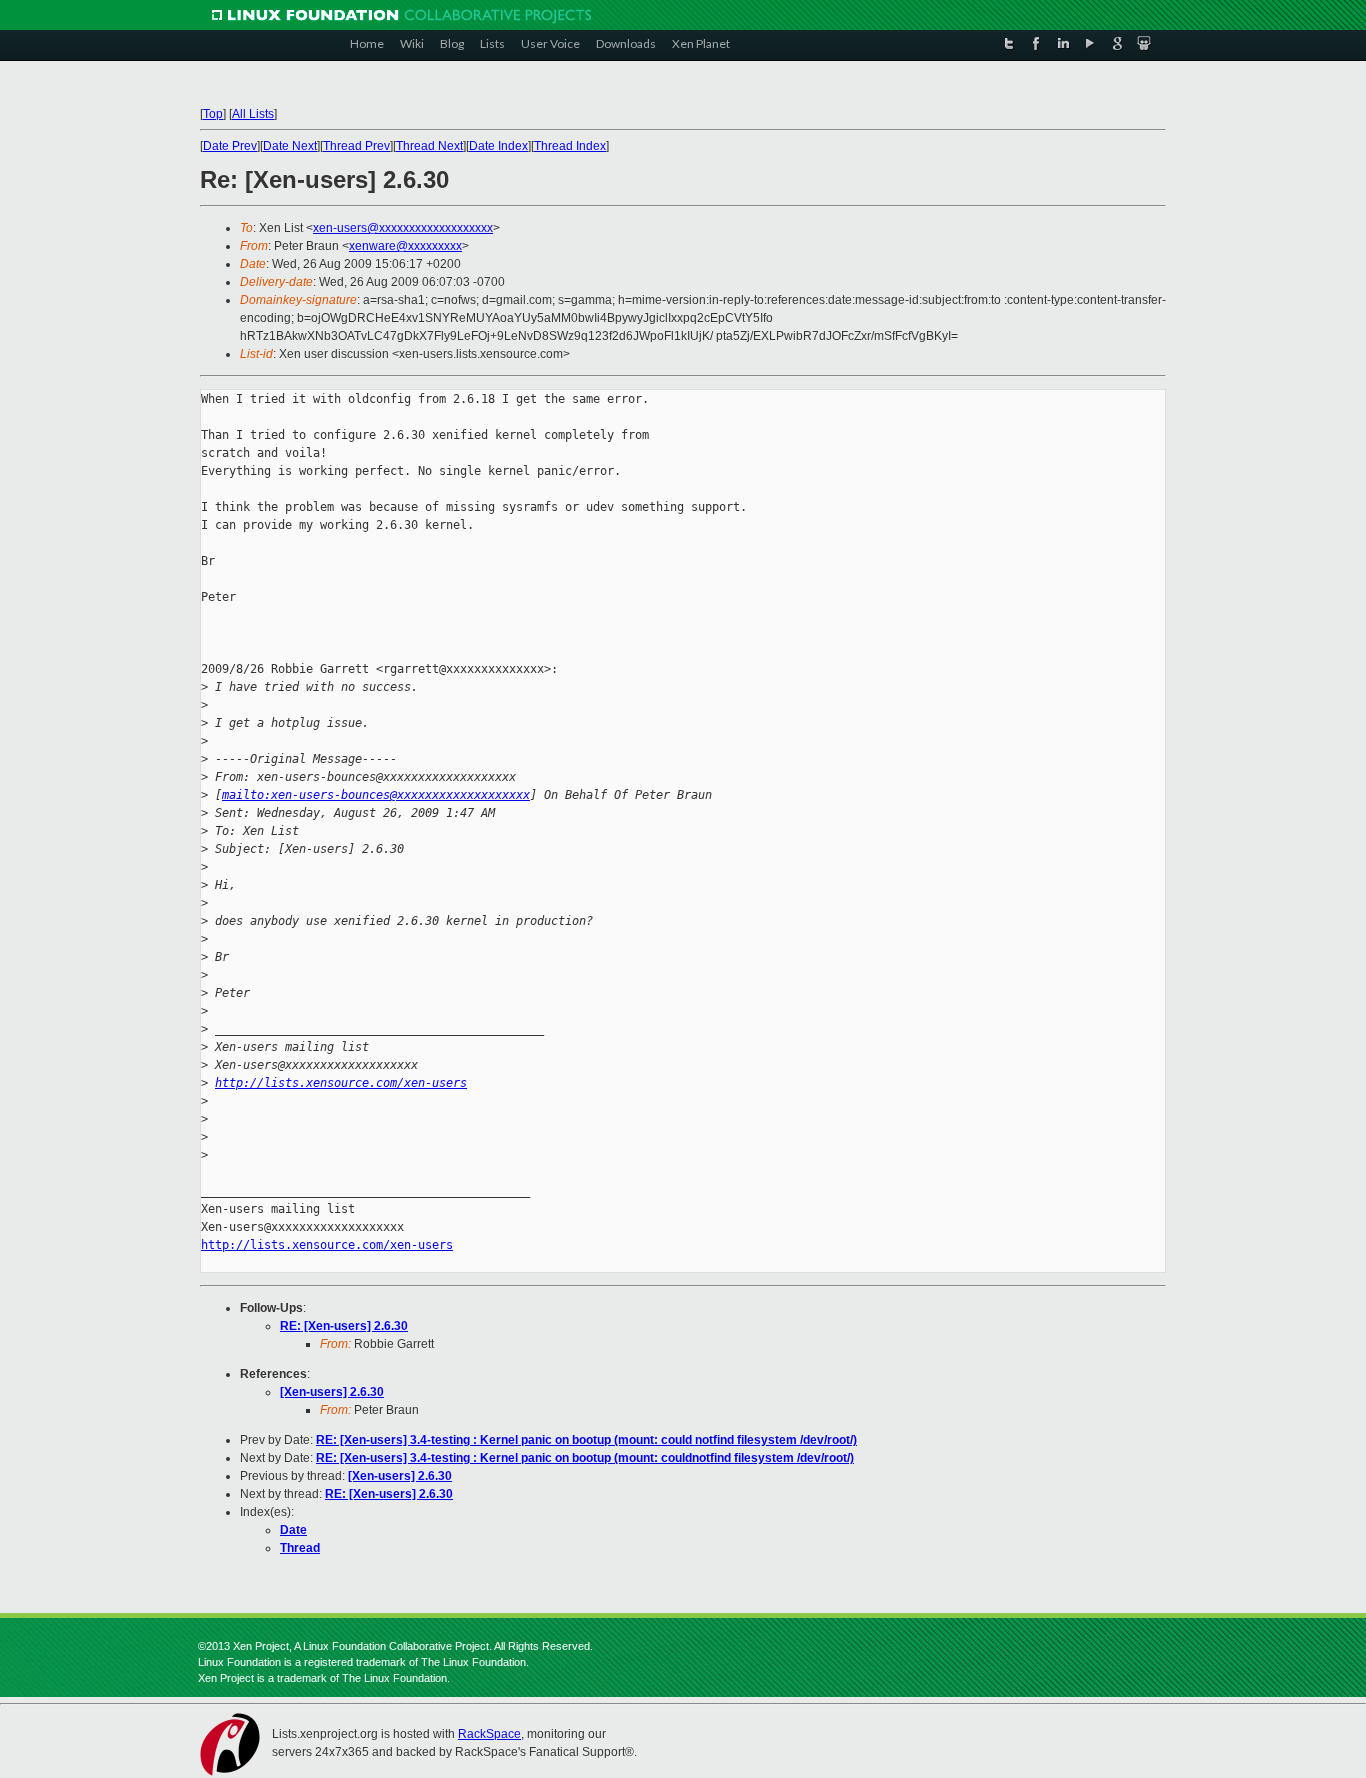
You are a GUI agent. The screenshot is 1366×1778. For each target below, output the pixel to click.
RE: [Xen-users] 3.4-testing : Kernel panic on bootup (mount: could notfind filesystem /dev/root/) (586, 1440)
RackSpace (489, 1734)
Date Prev (230, 146)
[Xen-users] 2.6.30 (332, 1392)
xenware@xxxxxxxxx (405, 246)
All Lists (253, 114)
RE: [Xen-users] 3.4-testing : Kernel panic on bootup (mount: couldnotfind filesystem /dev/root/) (585, 1458)
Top (213, 114)
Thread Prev (356, 146)
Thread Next (429, 146)
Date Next (290, 146)
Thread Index (570, 146)
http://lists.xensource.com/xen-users (341, 1083)
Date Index (498, 146)
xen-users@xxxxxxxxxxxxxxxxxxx (403, 228)
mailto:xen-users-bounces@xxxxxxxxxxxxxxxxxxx (376, 795)
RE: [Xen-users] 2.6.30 (344, 1326)
